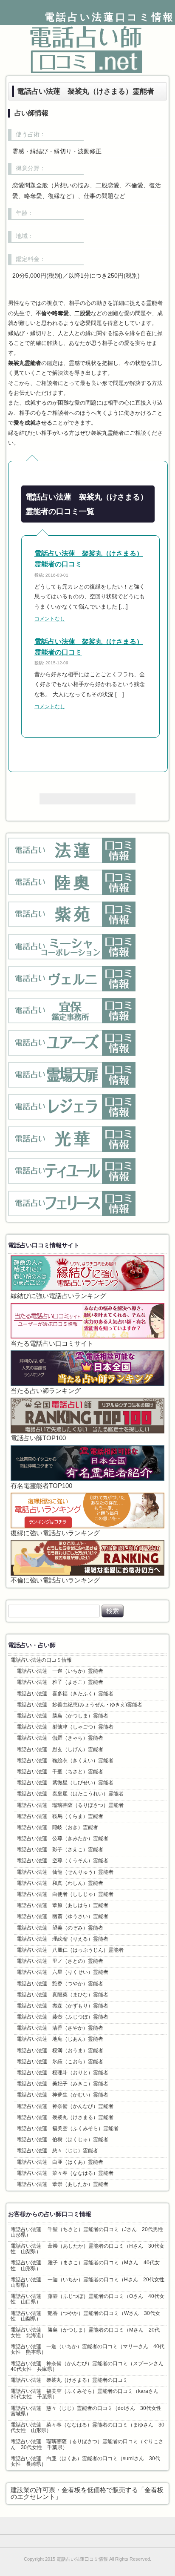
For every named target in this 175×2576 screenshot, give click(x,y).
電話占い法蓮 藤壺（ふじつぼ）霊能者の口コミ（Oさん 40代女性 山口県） (87, 2299)
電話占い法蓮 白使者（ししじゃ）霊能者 (65, 1894)
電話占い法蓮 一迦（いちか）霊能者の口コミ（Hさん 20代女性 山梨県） (89, 2282)
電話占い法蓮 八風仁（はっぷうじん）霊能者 (70, 1950)
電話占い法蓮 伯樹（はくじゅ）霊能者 (62, 2139)
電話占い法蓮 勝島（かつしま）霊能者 (62, 1716)
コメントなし (50, 619)
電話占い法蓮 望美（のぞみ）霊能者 (60, 1928)
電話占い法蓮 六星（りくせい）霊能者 (62, 1972)
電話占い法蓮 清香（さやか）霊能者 (60, 2028)
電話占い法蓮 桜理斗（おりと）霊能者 (62, 2073)
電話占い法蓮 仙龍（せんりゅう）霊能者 (65, 1872)
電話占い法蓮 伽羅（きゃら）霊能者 (60, 1738)
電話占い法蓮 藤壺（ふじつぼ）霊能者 (62, 2017)
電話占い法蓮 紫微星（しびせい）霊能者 (65, 1783)
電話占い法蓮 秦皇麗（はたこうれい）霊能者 (70, 1794)
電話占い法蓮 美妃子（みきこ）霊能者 (62, 2084)
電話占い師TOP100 (38, 1438)
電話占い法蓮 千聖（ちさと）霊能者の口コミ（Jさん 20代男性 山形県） (89, 2232)
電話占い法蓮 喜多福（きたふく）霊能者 (65, 1694)
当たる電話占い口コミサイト (52, 1344)
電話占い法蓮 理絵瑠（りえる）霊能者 (62, 1939)
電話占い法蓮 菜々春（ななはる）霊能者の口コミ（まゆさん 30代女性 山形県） (87, 2428)
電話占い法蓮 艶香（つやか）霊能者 (60, 1984)
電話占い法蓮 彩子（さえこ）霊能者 (60, 1849)
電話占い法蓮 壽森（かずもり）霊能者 (62, 2006)
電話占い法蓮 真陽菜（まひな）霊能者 (62, 1995)
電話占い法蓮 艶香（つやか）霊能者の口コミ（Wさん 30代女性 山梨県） (85, 2316)
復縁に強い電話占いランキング (55, 1533)
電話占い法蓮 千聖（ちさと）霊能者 (60, 1772)
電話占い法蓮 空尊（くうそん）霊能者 (62, 1861)
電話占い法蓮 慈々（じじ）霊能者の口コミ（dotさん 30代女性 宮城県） (89, 2411)
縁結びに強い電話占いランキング (58, 1296)
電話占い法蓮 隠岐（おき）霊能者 (57, 1827)
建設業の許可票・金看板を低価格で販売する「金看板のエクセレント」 (87, 2493)
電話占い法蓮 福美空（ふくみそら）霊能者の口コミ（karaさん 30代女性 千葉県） (87, 2394)
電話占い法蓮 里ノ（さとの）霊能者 (60, 1961)
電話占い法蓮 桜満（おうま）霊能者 (60, 2050)
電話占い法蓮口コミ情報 (110, 17)
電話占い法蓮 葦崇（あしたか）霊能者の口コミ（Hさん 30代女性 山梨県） (87, 2249)
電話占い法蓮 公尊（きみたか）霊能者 (62, 1838)
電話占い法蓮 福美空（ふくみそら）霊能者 (68, 2128)
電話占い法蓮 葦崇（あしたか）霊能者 (62, 2184)
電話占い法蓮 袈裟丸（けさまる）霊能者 (65, 2117)
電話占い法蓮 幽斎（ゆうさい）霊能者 (62, 1916)
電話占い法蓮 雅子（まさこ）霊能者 (60, 1682)
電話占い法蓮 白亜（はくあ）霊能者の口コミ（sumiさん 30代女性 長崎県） (85, 2461)
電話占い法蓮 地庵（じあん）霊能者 (60, 2039)
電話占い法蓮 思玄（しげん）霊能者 (60, 1749)
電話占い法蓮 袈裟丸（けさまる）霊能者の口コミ (69, 2380)
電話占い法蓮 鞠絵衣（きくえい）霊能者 (65, 1760)
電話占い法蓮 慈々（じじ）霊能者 (57, 2151)
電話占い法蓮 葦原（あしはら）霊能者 (62, 1905)
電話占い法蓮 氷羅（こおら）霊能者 (60, 2062)
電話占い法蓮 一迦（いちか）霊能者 (60, 1671)
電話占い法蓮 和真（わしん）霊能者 (60, 1883)
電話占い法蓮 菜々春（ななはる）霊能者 (65, 2173)
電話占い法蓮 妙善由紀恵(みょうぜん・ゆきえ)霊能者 (79, 1705)
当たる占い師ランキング (46, 1391)
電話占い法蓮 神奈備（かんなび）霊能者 (65, 2106)
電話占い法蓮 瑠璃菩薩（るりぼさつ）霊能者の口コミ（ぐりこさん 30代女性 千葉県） (87, 2444)
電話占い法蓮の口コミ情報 (41, 1660)
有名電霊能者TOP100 (41, 1486)
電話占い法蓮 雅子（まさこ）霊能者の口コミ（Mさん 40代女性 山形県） (85, 2265)
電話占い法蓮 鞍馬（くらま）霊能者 (60, 1816)
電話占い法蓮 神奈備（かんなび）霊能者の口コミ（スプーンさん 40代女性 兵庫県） (89, 2366)
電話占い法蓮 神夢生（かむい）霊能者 (62, 2095)
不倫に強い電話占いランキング (55, 1580)
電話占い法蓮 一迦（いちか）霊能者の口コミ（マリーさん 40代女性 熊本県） (87, 2349)
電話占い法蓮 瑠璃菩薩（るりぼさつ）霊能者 (70, 1805)
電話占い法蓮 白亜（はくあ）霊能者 (60, 2162)
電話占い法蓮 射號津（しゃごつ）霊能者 (65, 1727)
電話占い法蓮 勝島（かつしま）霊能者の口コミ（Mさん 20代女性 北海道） (85, 2333)
